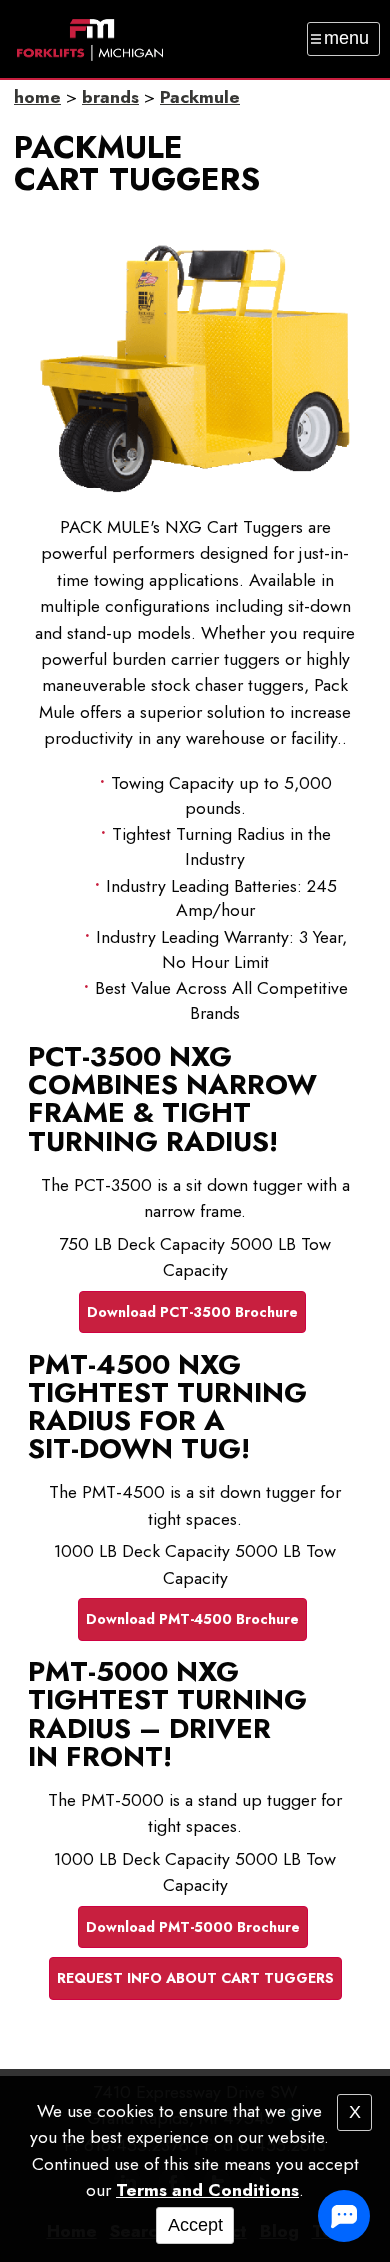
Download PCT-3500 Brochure (192, 1312)
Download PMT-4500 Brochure (192, 1619)
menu (346, 38)
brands (110, 97)
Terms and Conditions (207, 2190)
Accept (195, 2225)
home (37, 97)
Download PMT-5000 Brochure (193, 1927)
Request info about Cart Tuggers (195, 1978)
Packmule (200, 97)
